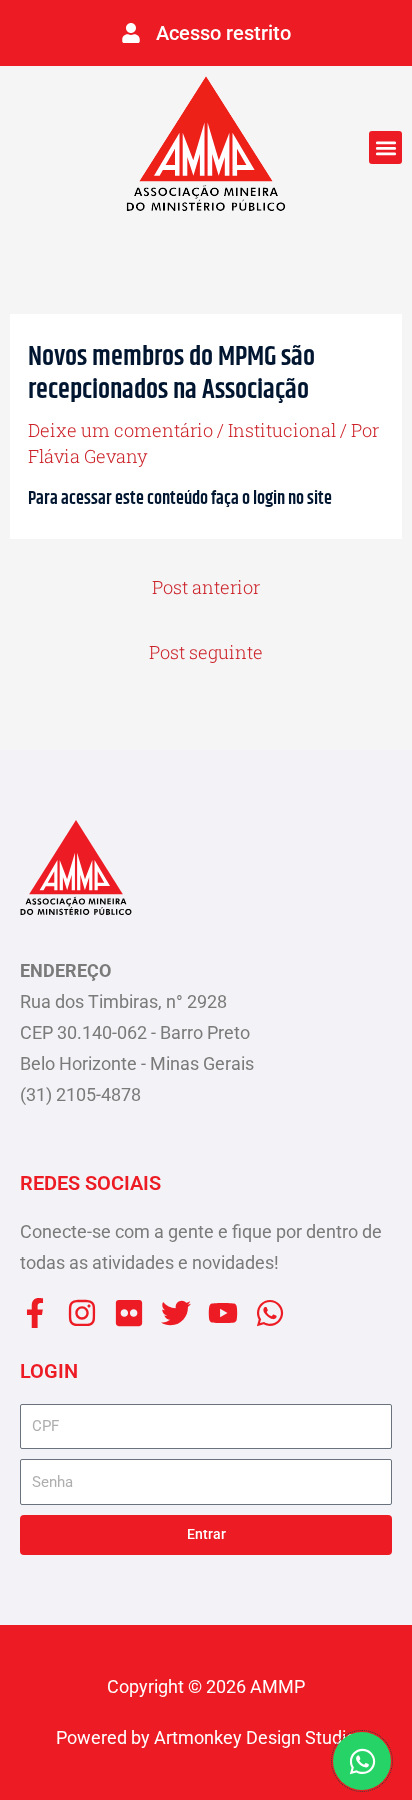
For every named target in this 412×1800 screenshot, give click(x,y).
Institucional (282, 430)
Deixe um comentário (120, 430)
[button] (385, 147)
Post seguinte (206, 652)
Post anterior (206, 587)
